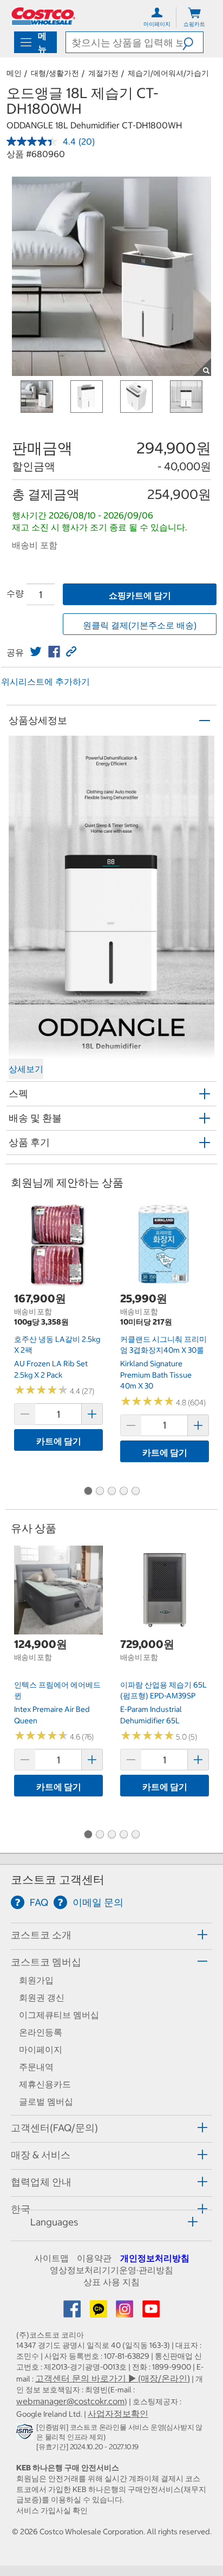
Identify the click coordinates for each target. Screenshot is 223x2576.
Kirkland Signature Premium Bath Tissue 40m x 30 (156, 1375)
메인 (14, 73)
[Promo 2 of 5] (100, 1492)
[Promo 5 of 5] (135, 1492)
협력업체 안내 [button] (41, 2182)
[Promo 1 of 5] (88, 1492)
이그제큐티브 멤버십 (59, 2015)
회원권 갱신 (42, 1997)
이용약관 (94, 2258)
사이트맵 (51, 2258)
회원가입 (36, 1980)
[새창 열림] (26, 2434)
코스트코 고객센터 (58, 1880)
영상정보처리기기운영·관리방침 (111, 2270)
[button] (193, 42)
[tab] (111, 1935)
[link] (36, 652)
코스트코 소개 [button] (41, 1935)
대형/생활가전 (55, 73)
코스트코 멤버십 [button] (46, 1962)
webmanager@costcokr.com (70, 2401)
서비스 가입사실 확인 (52, 2510)
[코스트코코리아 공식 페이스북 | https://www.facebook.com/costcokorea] (73, 2312)
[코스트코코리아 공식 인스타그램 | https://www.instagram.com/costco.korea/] (126, 2312)
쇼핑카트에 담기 (140, 595)
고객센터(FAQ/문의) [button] (54, 2128)
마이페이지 (41, 2049)
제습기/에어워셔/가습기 (168, 73)
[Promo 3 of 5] (111, 1492)
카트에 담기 (59, 1441)
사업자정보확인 (118, 2413)
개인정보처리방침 (155, 2258)
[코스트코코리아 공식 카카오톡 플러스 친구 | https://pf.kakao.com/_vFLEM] (100, 2312)
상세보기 (26, 1069)
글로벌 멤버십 (46, 2101)
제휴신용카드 (45, 2084)
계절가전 (103, 73)
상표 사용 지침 (111, 2282)
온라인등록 (41, 2032)
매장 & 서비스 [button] (41, 2155)
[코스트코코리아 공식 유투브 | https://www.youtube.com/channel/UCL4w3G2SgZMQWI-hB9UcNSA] (151, 2312)
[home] (43, 16)
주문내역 (36, 2067)
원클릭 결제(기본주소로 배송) (140, 625)
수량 (15, 593)
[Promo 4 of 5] (123, 1492)
